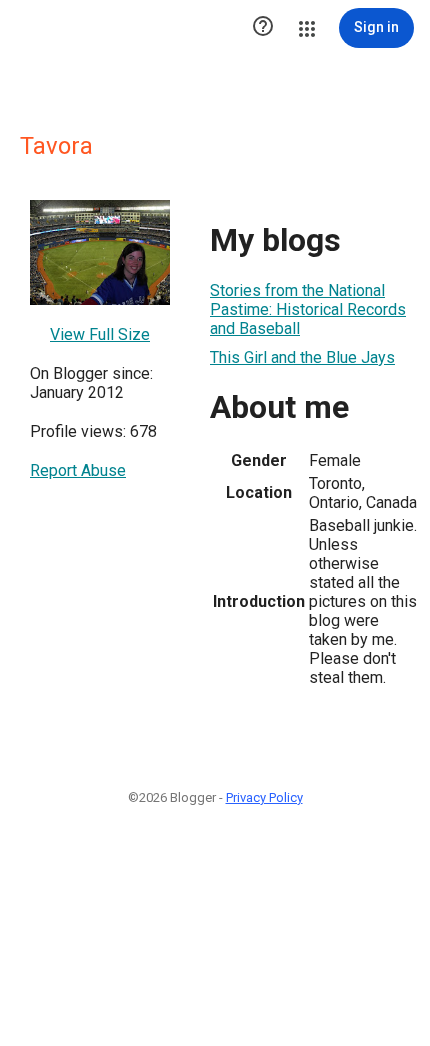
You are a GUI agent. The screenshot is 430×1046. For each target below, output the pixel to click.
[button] (263, 28)
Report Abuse (78, 470)
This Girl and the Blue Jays (302, 357)
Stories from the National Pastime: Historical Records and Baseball (308, 309)
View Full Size (100, 334)
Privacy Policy (264, 797)
